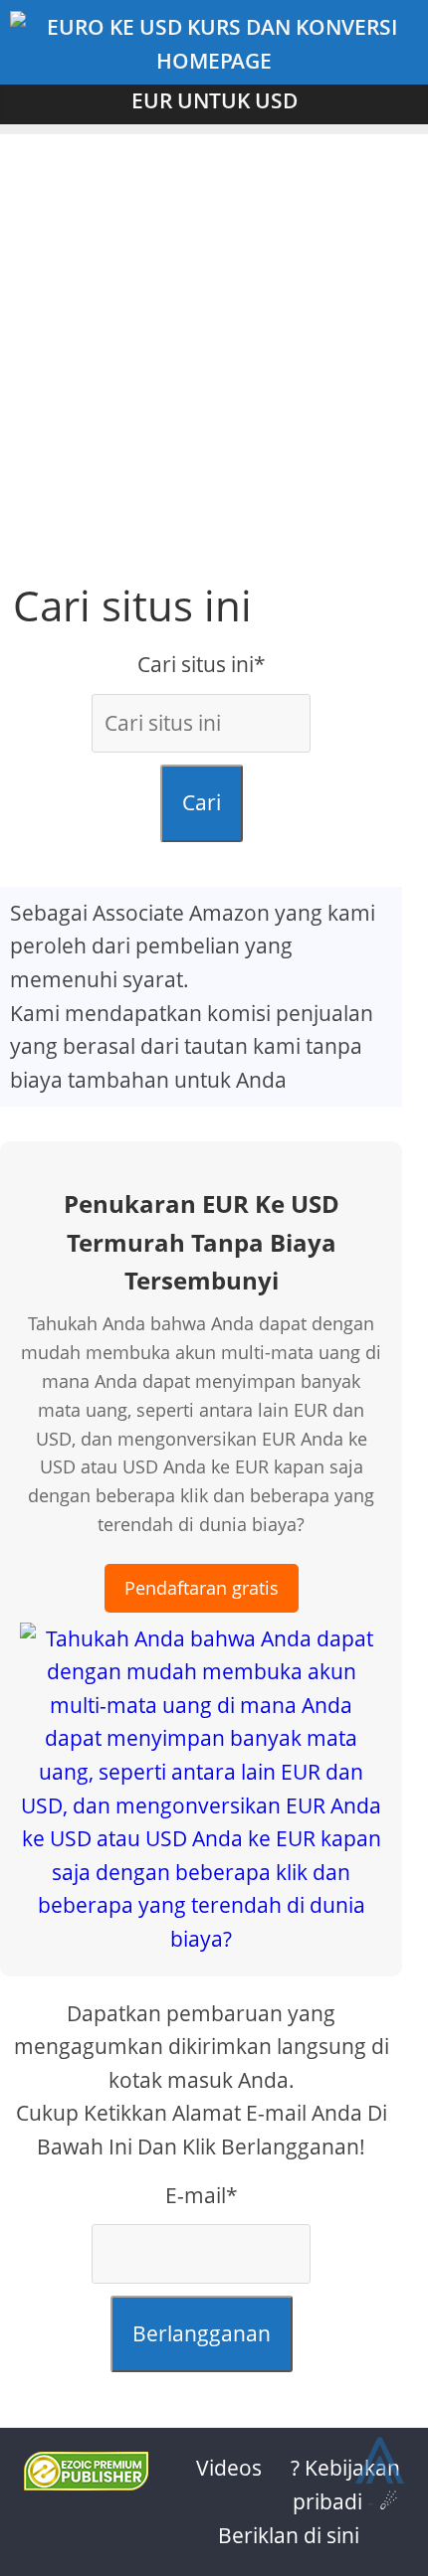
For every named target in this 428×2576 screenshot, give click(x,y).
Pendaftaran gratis (202, 1588)
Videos (229, 2468)
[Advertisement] (214, 348)
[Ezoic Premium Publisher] (86, 2483)
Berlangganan (202, 2333)
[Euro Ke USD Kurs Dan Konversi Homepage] (214, 44)
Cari (202, 802)
